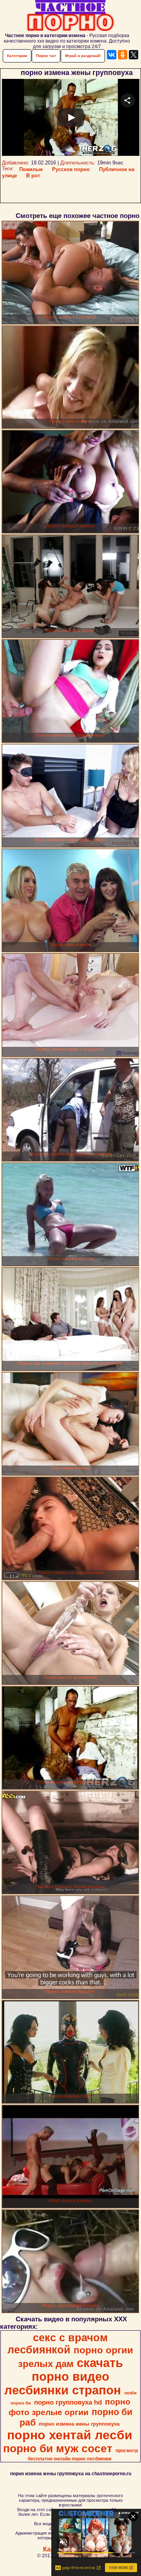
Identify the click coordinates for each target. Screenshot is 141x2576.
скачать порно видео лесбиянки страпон (64, 2376)
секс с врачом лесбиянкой (58, 2344)
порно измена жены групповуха (79, 2424)
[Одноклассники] (123, 55)
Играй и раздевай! (83, 56)
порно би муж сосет (58, 2448)
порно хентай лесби (70, 2435)
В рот (33, 176)
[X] (134, 55)
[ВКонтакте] (112, 55)
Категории (17, 56)
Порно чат (46, 56)
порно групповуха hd (68, 2402)
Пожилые (31, 169)
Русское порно (71, 169)
